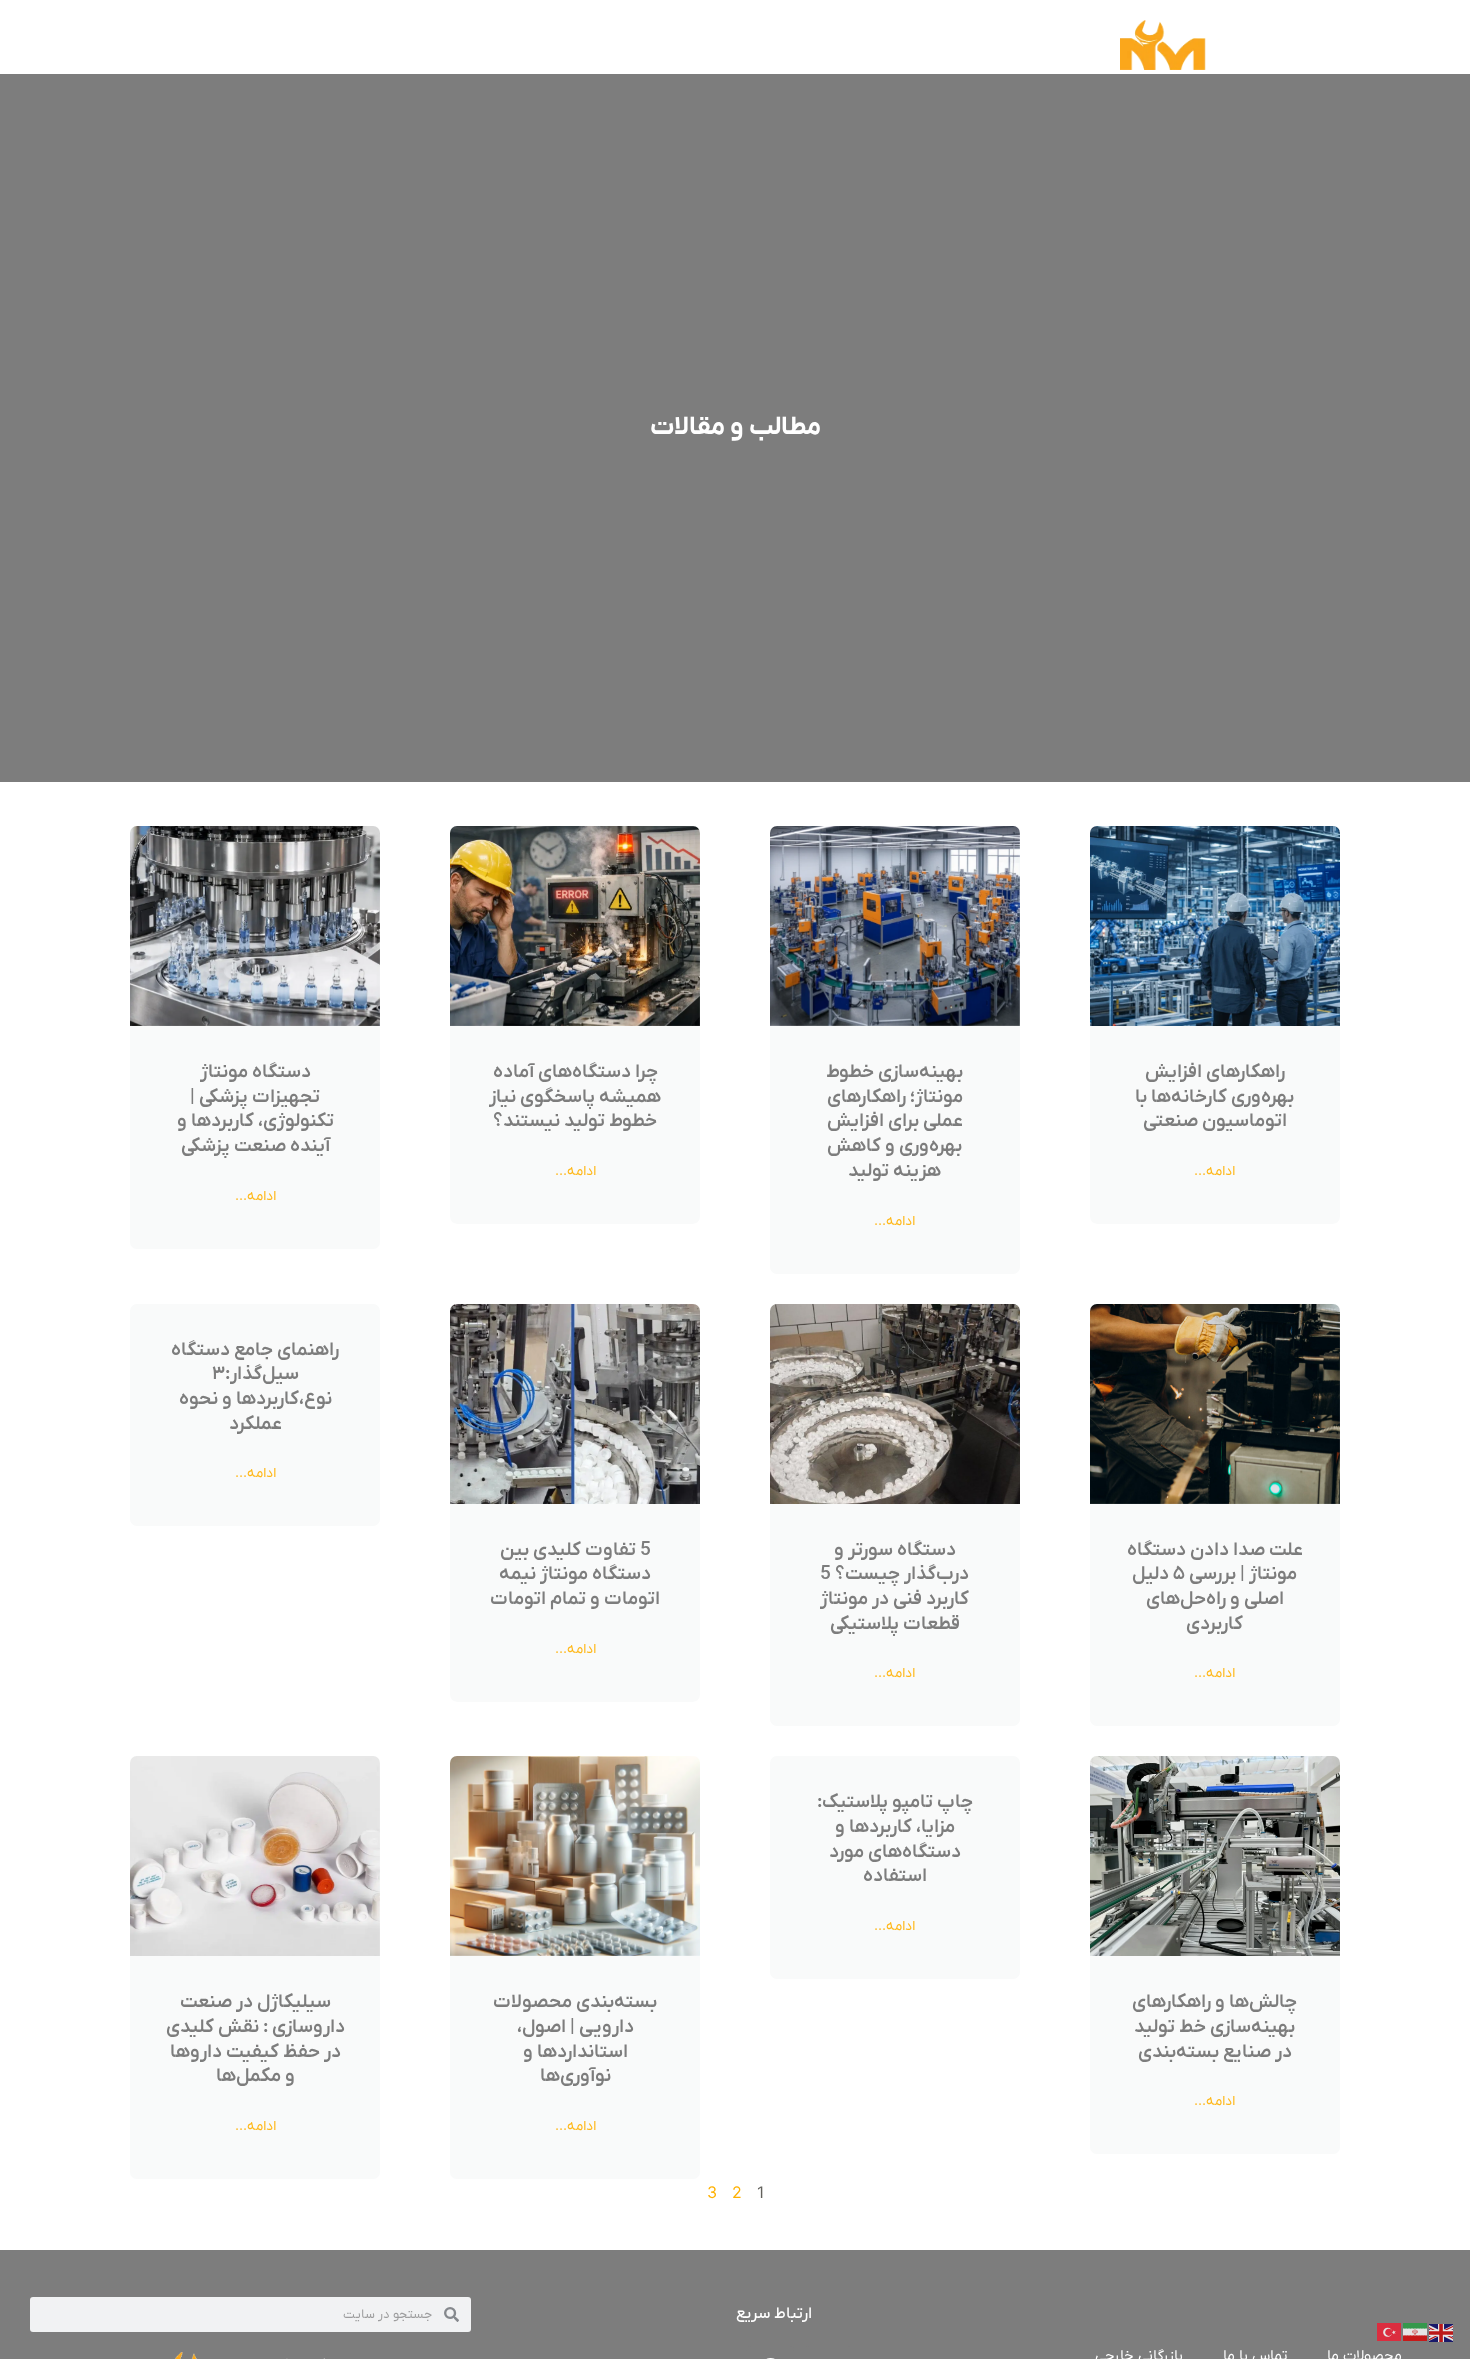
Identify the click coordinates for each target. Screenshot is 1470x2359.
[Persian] (1416, 2331)
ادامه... (1214, 1171)
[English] (1442, 2331)
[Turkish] (1390, 2331)
